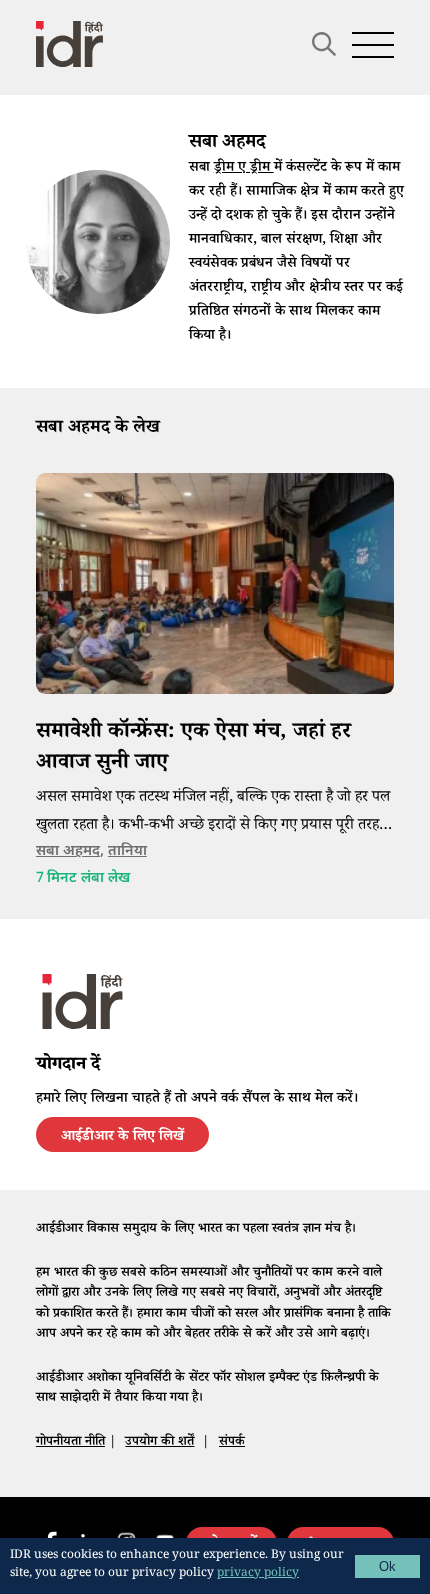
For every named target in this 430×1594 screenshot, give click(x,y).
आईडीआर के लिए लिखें (122, 1138)
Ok (387, 1566)
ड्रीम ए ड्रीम (244, 169)
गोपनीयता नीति (70, 1443)
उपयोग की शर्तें (159, 1443)
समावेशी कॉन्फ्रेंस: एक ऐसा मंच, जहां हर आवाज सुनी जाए (193, 748)
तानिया (127, 851)
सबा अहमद (68, 851)
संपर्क (232, 1443)
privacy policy (258, 1574)
